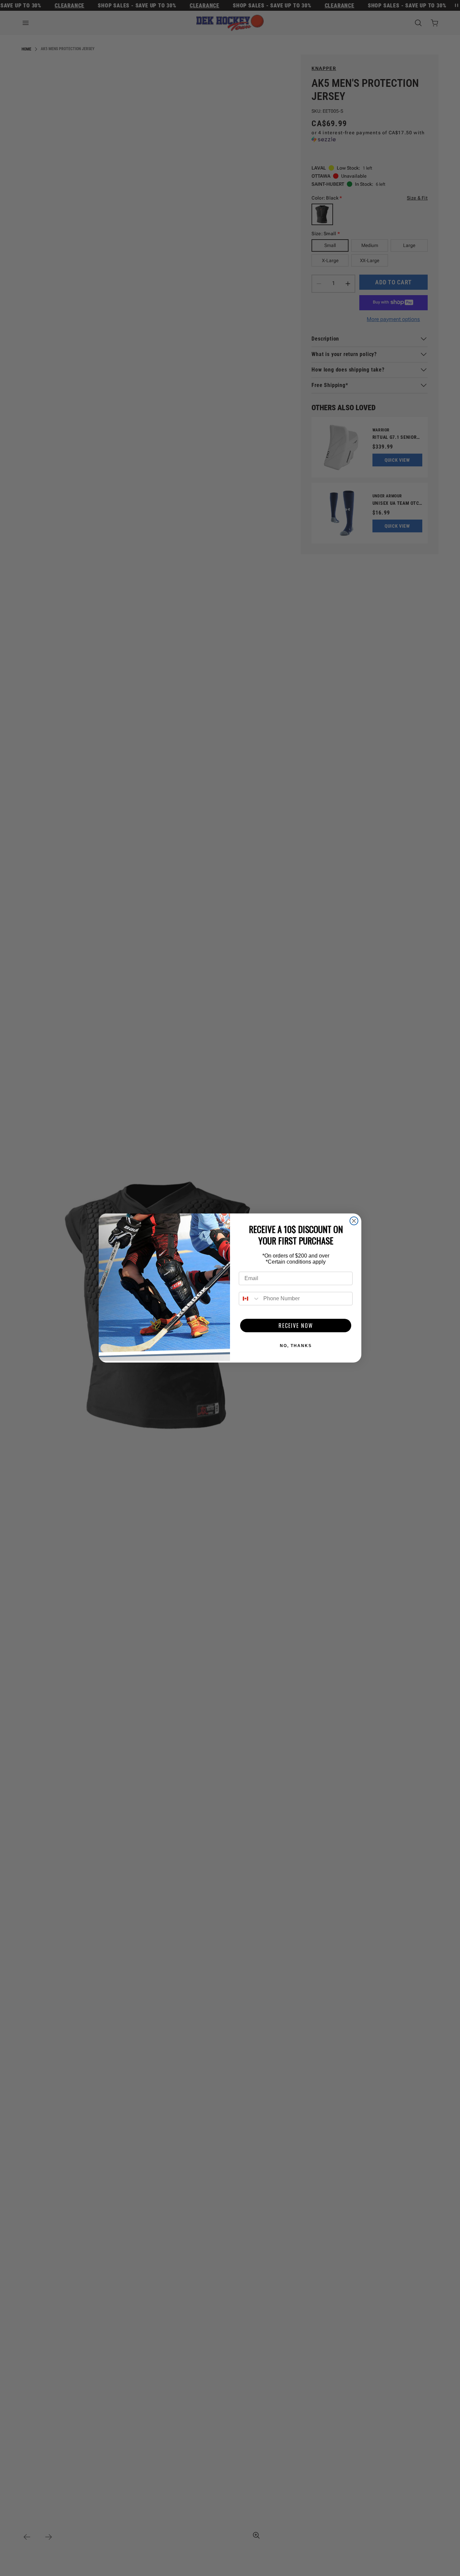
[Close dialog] (354, 1221)
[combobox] (250, 1299)
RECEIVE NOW (296, 1326)
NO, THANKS (296, 1346)
